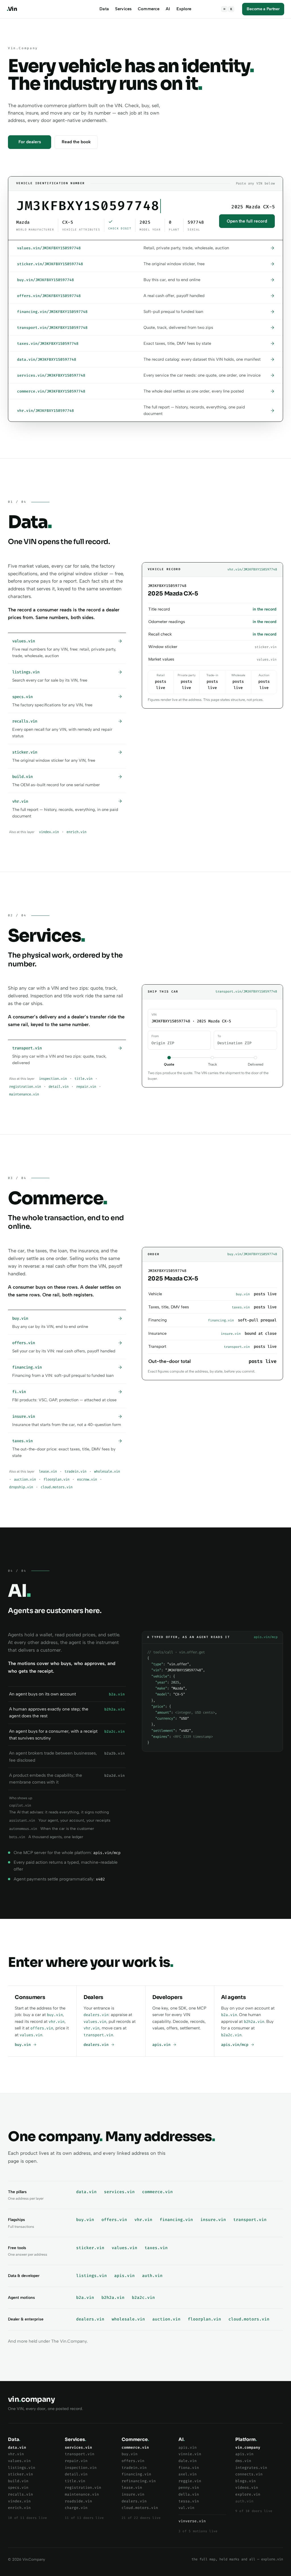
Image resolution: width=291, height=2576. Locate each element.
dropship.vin (21, 1487)
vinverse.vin (192, 2521)
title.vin (83, 1079)
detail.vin (59, 1087)
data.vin (86, 2192)
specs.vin (18, 2487)
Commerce (149, 9)
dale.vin (188, 2461)
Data (104, 9)
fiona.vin (189, 2468)
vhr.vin (57, 2022)
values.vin (31, 2035)
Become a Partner (263, 9)
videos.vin (247, 2487)
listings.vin (92, 2276)
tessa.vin (189, 2501)
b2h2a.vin (254, 2022)
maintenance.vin (24, 1094)
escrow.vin (87, 1479)
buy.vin (55, 2015)
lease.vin (48, 1471)
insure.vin (213, 2220)
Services (123, 9)
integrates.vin (251, 2468)
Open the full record (247, 221)
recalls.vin (20, 2494)
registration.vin (25, 1087)
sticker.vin (90, 2248)
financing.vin (176, 2220)
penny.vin (189, 2487)
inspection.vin (53, 1079)
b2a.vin (229, 2015)
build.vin (18, 2481)
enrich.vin (76, 832)
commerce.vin (157, 2192)
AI (168, 9)
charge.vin (76, 2508)
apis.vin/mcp (236, 2045)
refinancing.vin (139, 2481)
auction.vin (25, 1479)
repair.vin (86, 1087)
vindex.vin (49, 832)
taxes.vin (156, 2248)
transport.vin (98, 2035)
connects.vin (249, 2474)
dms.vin (243, 2461)
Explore (184, 9)
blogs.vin (246, 2481)
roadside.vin (78, 2501)
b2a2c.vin (231, 2035)
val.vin (186, 2508)
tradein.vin (75, 1471)
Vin (12, 9)
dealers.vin (96, 2015)
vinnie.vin (190, 2454)
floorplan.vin (56, 1479)
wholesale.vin (107, 1471)
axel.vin (188, 2474)
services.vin (119, 2192)
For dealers (30, 142)
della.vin (189, 2494)
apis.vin (163, 2045)
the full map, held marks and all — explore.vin (237, 2559)
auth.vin (152, 2276)
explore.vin (248, 2494)
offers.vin (42, 2028)
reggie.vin (190, 2481)
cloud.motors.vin (57, 1487)
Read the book (76, 142)
